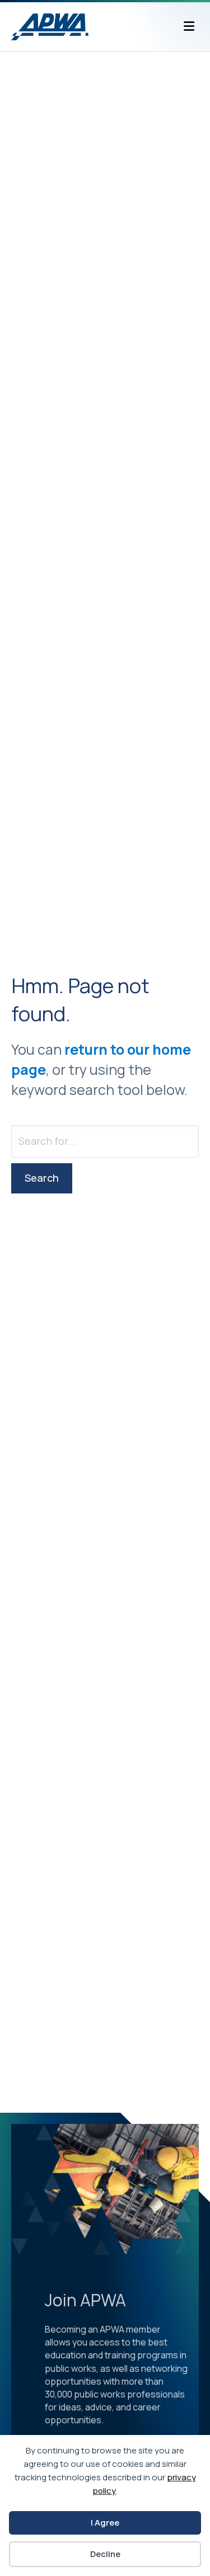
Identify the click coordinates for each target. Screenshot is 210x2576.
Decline (105, 2554)
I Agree (105, 2523)
